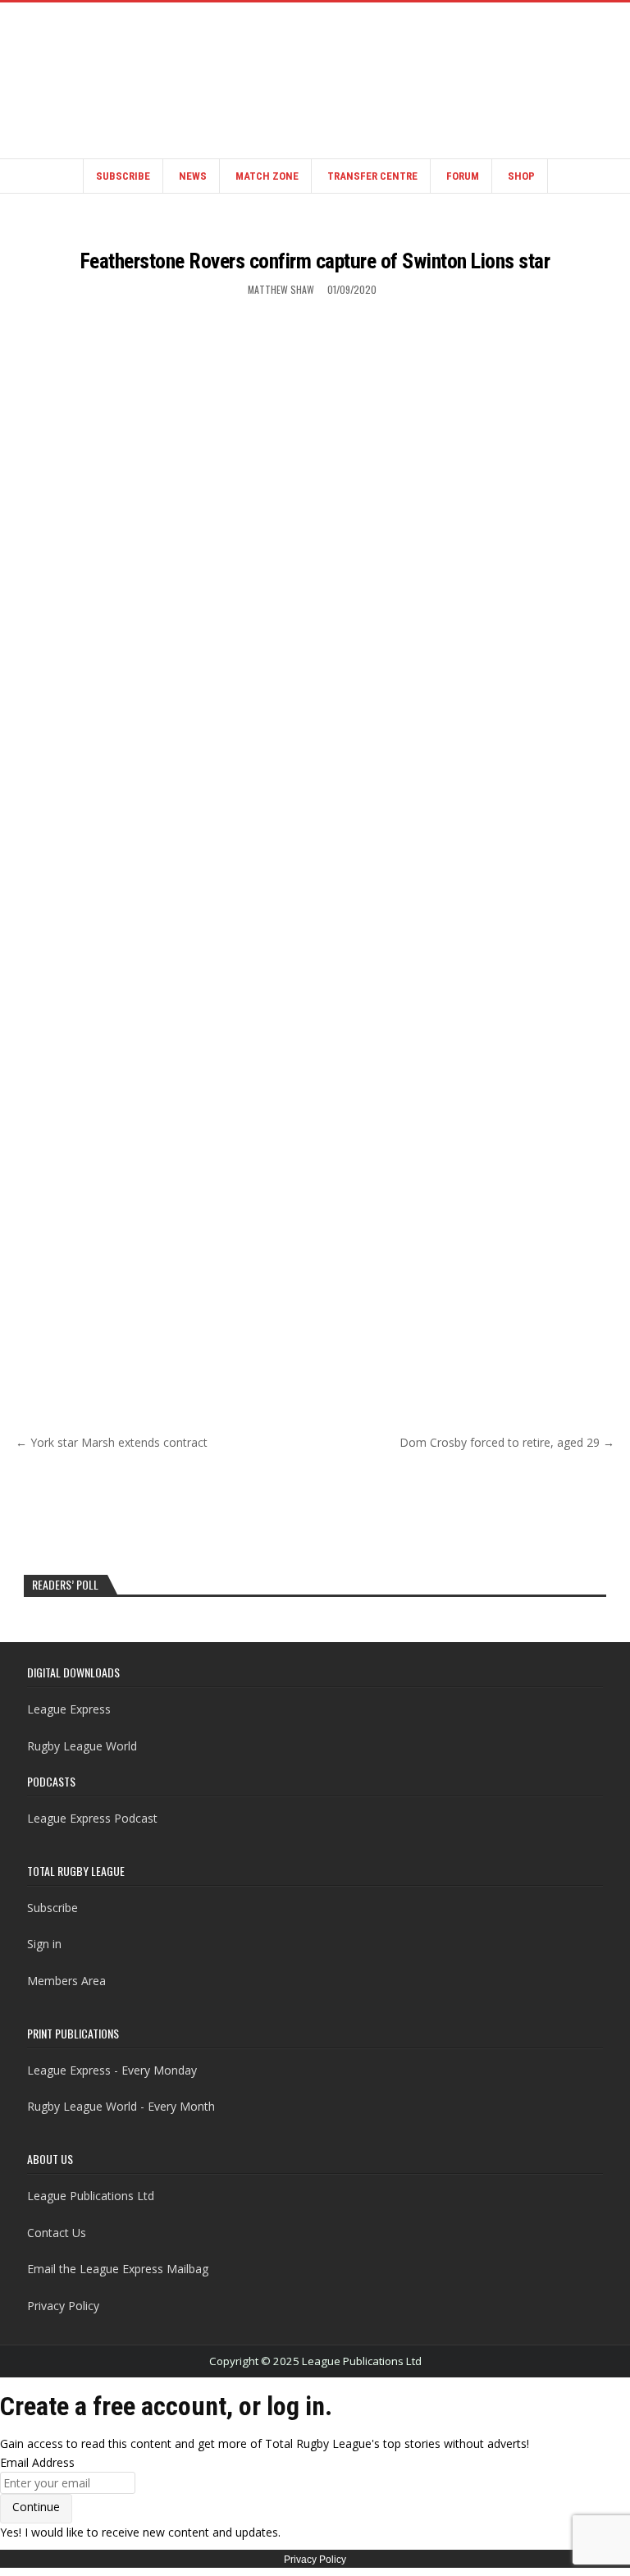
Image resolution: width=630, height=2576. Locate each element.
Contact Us (57, 2233)
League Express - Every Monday (112, 2070)
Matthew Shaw (281, 289)
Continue (36, 2507)
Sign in (44, 1944)
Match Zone (267, 176)
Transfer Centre (372, 176)
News (193, 176)
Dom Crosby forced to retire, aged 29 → (507, 1442)
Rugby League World (82, 1746)
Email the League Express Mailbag (118, 2269)
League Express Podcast (92, 1818)
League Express (69, 1709)
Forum (463, 176)
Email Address (37, 2462)
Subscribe (123, 176)
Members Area (66, 1981)
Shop (521, 176)
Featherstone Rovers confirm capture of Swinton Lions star (315, 261)
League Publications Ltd (91, 2196)
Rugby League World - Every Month (121, 2106)
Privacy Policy (63, 2306)
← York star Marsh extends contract (112, 1442)
